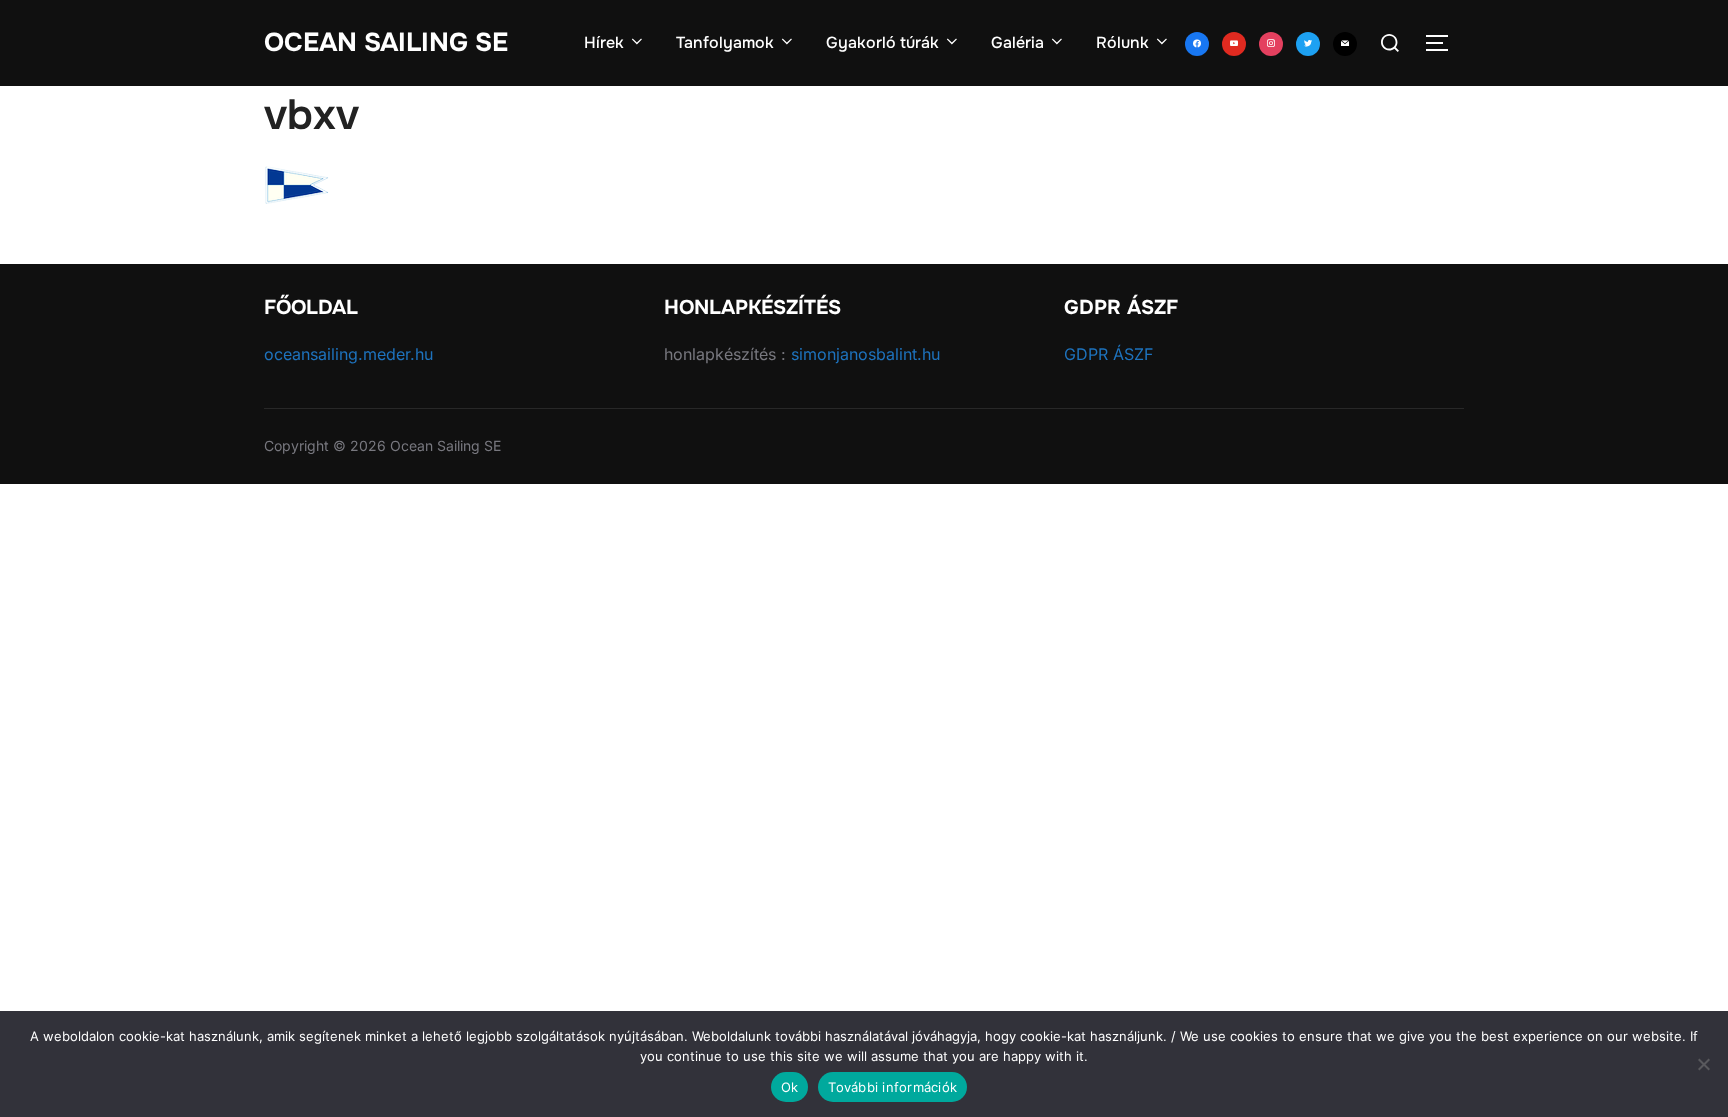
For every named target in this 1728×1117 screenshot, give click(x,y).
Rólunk (1122, 42)
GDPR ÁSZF (1108, 354)
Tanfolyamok (725, 42)
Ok (790, 1087)
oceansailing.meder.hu (348, 354)
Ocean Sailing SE (386, 42)
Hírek (604, 42)
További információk (892, 1087)
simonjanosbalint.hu (865, 354)
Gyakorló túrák (882, 42)
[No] (1703, 1064)
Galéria (1017, 42)
